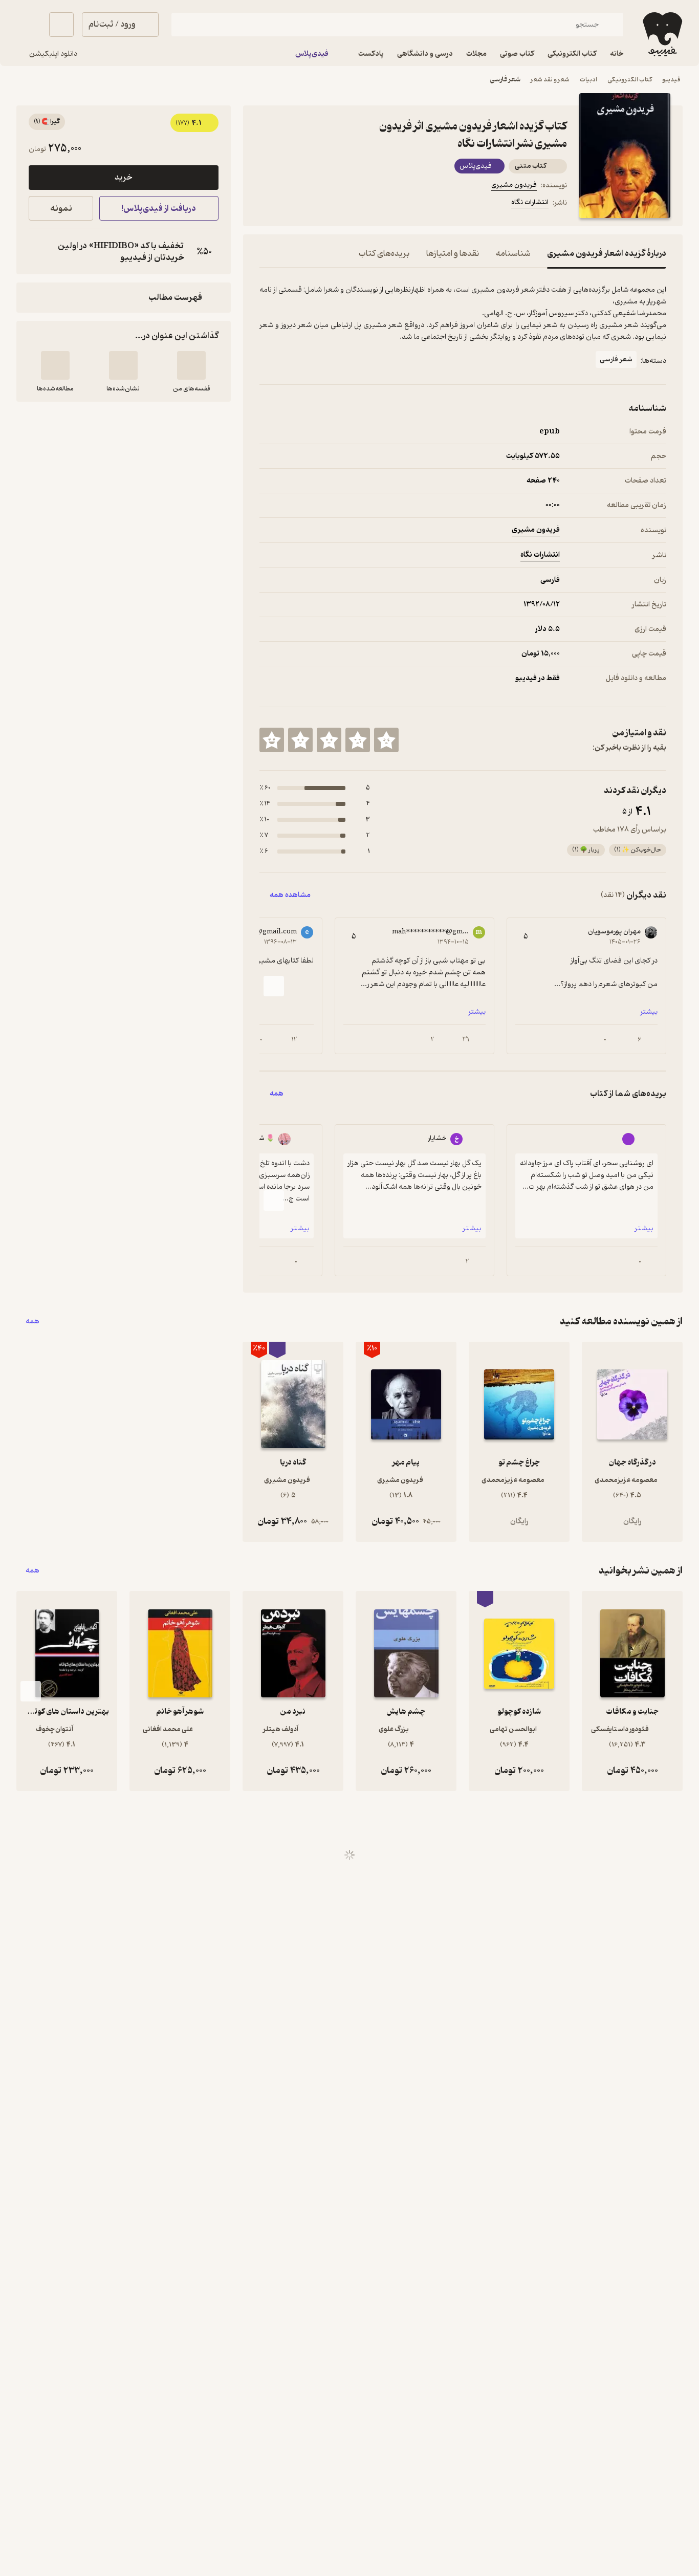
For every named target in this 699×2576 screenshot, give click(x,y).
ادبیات (588, 80)
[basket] (61, 25)
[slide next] (274, 986)
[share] (339, 204)
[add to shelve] (191, 365)
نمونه (61, 209)
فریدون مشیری (514, 185)
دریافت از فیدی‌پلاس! (159, 209)
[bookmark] (290, 204)
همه (32, 1322)
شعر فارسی (505, 80)
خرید (123, 178)
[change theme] (29, 25)
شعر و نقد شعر (550, 80)
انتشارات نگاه (530, 202)
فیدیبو (671, 80)
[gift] (315, 204)
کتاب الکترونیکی (630, 80)
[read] (55, 365)
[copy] (39, 252)
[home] (661, 34)
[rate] (386, 740)
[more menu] (266, 204)
